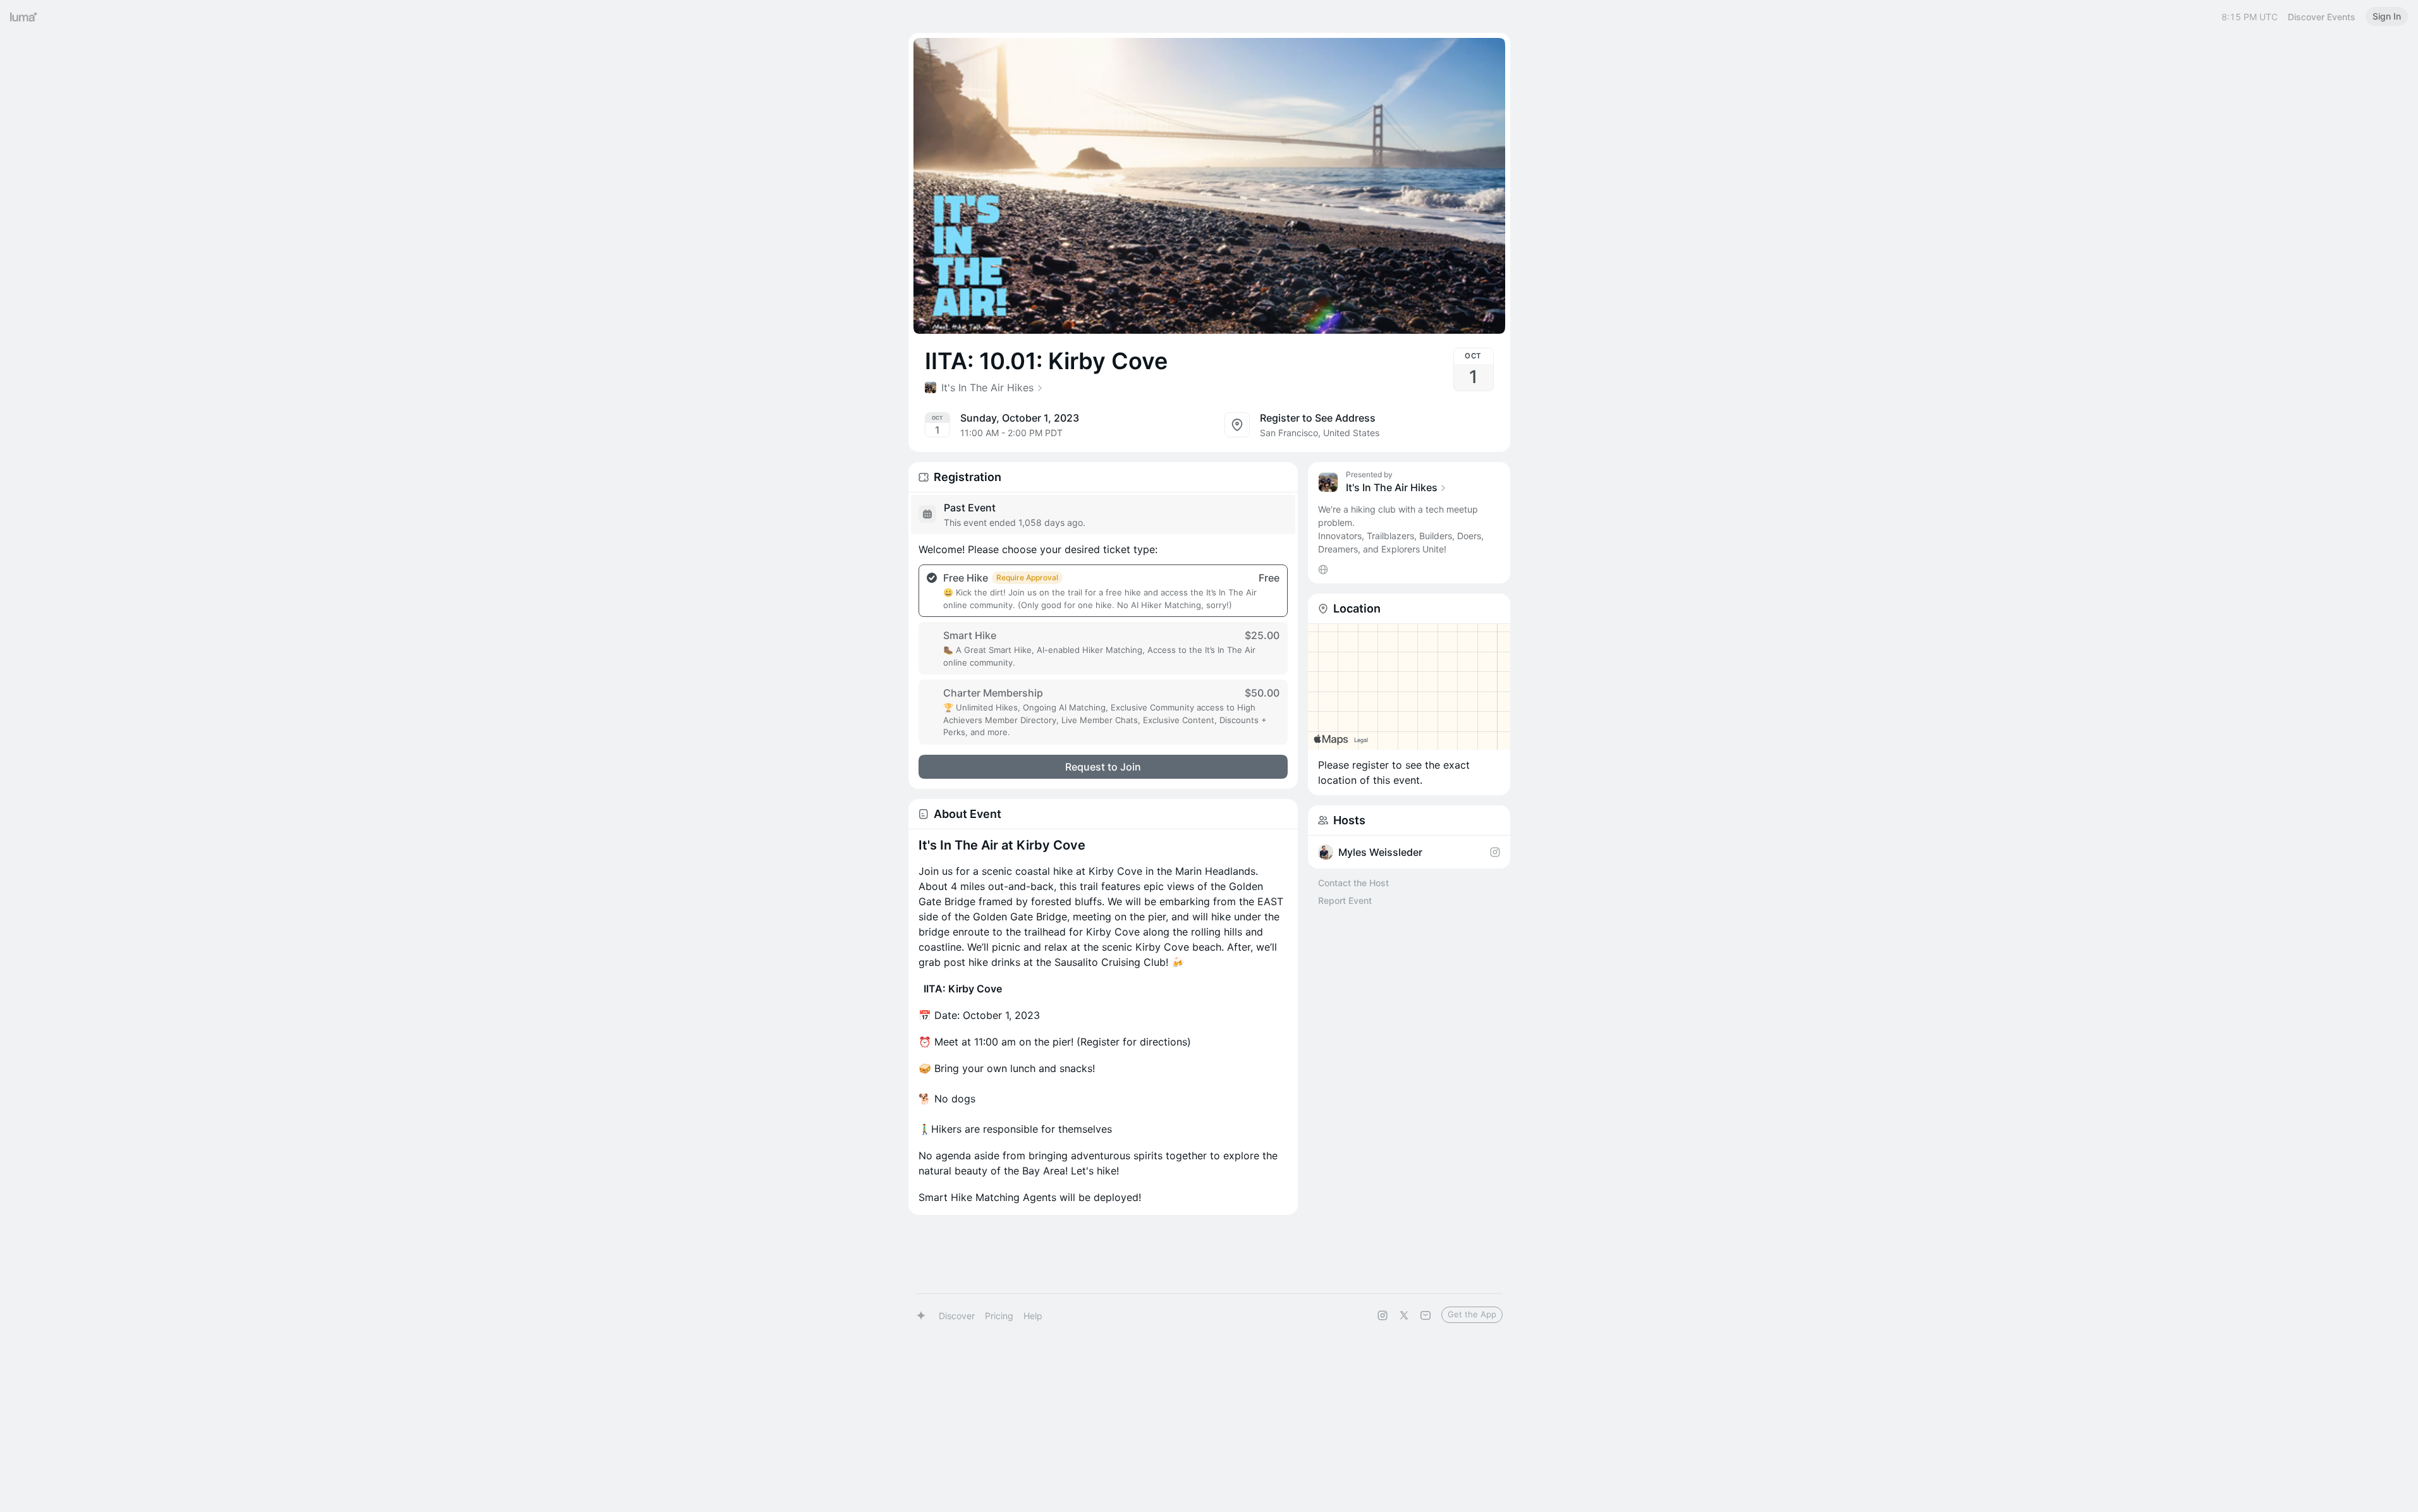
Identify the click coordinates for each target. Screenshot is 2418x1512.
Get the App (1472, 1314)
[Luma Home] (24, 16)
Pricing (999, 1316)
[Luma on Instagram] (1383, 1315)
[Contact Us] (1426, 1315)
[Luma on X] (1404, 1315)
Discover (957, 1316)
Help (1033, 1316)
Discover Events (2322, 17)
